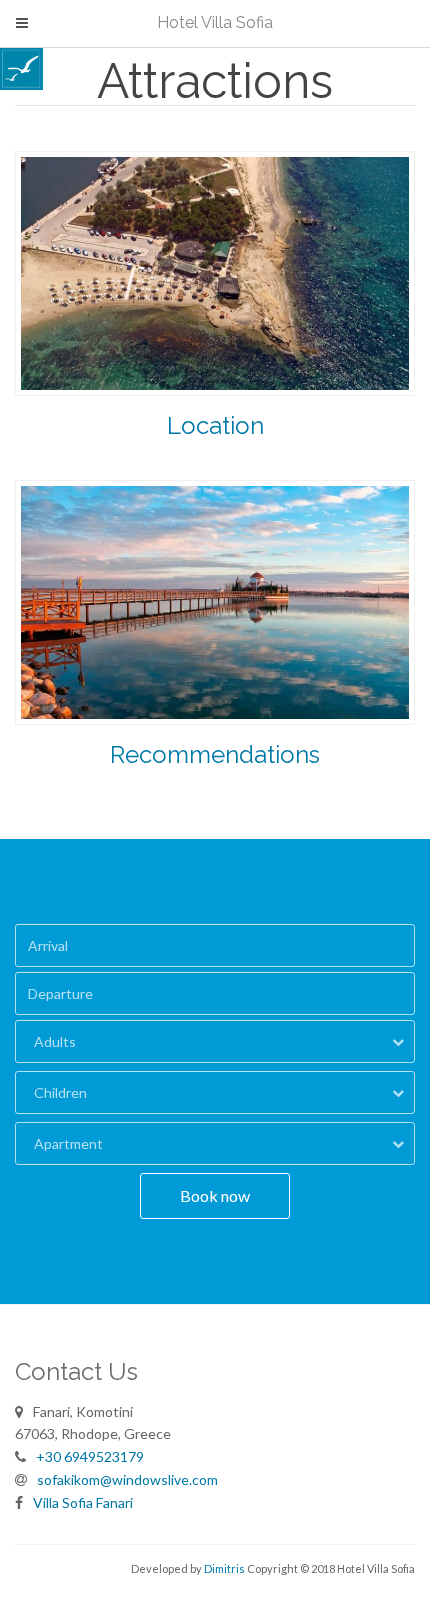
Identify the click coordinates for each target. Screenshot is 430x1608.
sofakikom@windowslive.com (127, 1479)
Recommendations (215, 754)
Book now (215, 1195)
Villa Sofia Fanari (83, 1502)
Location (215, 425)
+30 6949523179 (90, 1456)
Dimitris (224, 1568)
